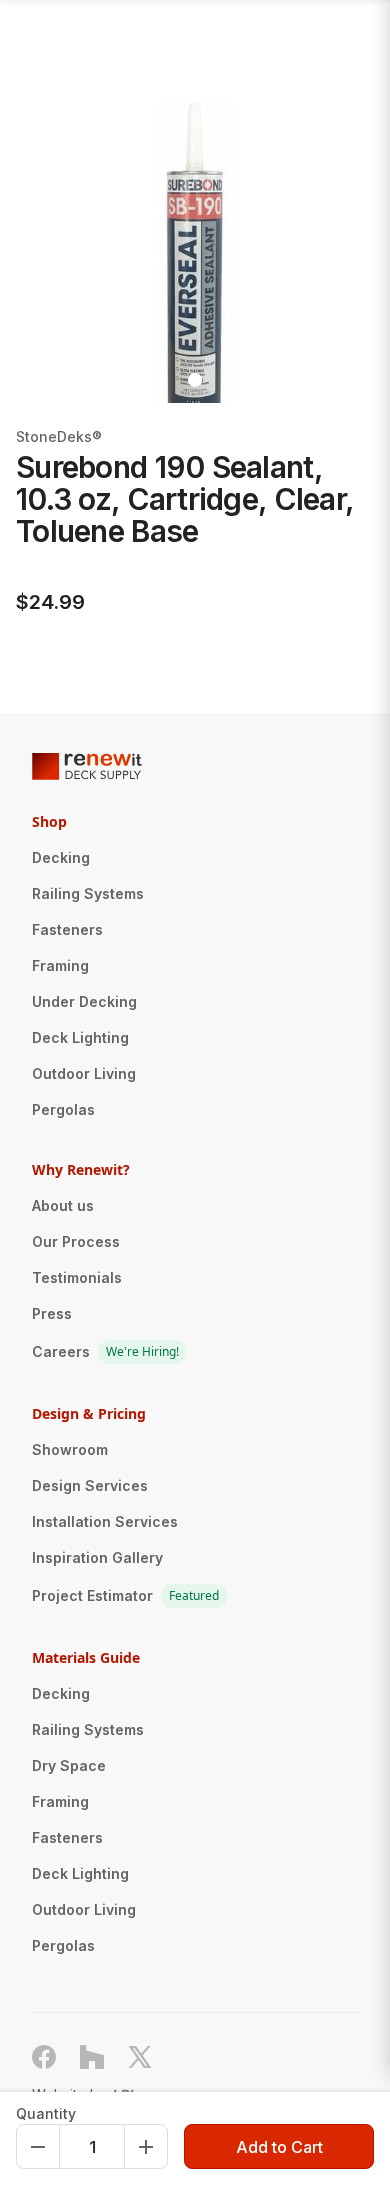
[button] (56, 253)
